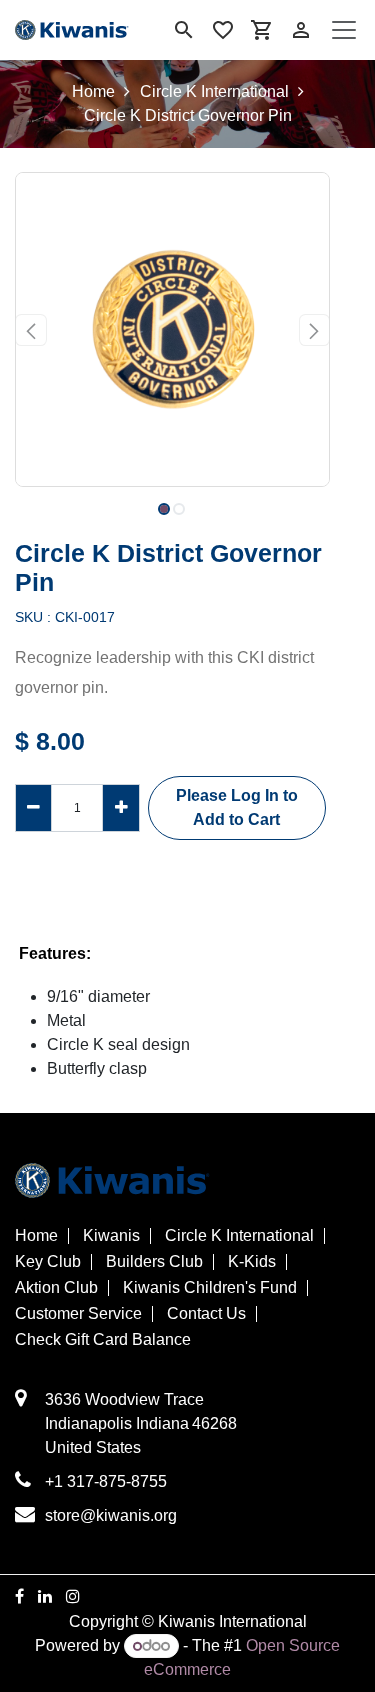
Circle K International (214, 91)
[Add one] (120, 808)
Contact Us (206, 1314)
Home (93, 91)
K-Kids (252, 1262)
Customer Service (78, 1314)
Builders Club (154, 1262)
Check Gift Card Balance (103, 1340)
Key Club (48, 1262)
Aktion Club (56, 1288)
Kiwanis (111, 1236)
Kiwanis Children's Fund (210, 1288)
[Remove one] (33, 808)
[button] (31, 330)
